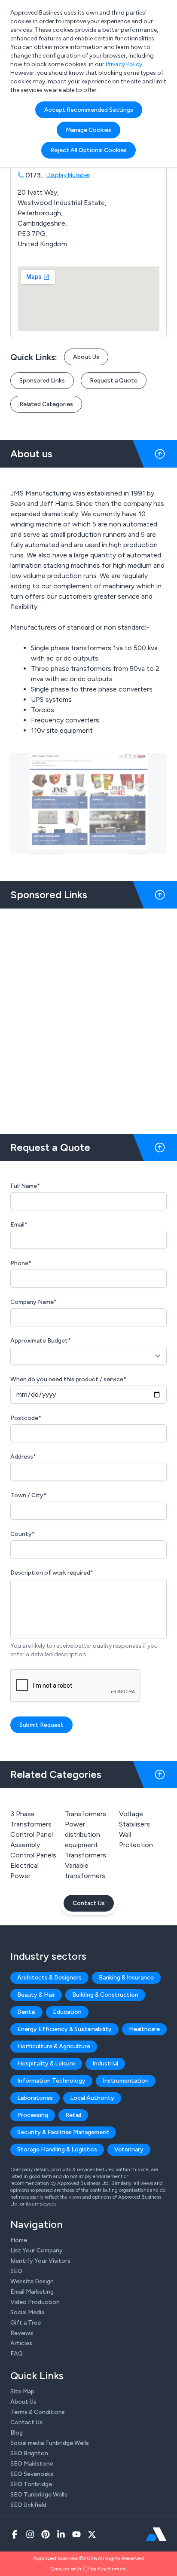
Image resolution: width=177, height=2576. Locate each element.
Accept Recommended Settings (89, 110)
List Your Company (37, 2250)
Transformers (85, 1855)
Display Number (68, 175)
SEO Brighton (29, 2453)
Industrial (105, 2064)
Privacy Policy (124, 64)
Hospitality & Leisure (46, 2064)
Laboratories (35, 2098)
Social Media (27, 2312)
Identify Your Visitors (40, 2261)
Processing (33, 2115)
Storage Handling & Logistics (57, 2149)
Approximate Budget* (41, 1341)
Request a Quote (114, 381)
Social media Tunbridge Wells (50, 2443)
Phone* (21, 1263)
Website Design (32, 2281)
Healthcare (144, 2029)
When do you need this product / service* (68, 1379)
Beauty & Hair (36, 1995)
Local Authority (92, 2098)
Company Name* (34, 1302)
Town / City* (28, 1495)
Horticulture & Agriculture (54, 2046)
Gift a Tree (26, 2323)
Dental (26, 2012)
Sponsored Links (42, 381)
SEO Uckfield (28, 2505)
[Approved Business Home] (156, 2534)
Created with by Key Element (89, 2569)
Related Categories (46, 404)
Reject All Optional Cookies (88, 150)
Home (19, 2240)
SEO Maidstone (32, 2464)
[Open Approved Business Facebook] (15, 2534)
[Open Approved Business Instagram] (30, 2534)
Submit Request (41, 1725)
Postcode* (26, 1418)
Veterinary (129, 2149)
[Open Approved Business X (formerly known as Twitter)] (92, 2534)
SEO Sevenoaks (32, 2474)
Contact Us (89, 1903)
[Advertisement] (88, 1018)
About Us (86, 357)
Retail (73, 2115)
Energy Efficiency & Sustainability (64, 2029)
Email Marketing (32, 2292)
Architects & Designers (49, 1978)
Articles (21, 2343)
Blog (17, 2433)
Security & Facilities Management (63, 2132)
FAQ (17, 2354)
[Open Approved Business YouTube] (76, 2534)
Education (67, 2012)
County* (23, 1534)
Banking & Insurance (126, 1978)
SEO (16, 2271)
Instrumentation (126, 2081)
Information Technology (51, 2081)
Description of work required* (52, 1573)
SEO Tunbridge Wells (39, 2495)
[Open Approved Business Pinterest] (46, 2534)
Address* (23, 1457)
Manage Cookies (88, 130)
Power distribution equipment (82, 1834)
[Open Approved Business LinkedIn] (61, 2534)
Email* (19, 1225)
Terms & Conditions (38, 2412)
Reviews (22, 2333)
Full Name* (25, 1186)
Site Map (22, 2391)
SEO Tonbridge (31, 2484)
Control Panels (33, 1855)
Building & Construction (105, 1995)
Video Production (35, 2302)
